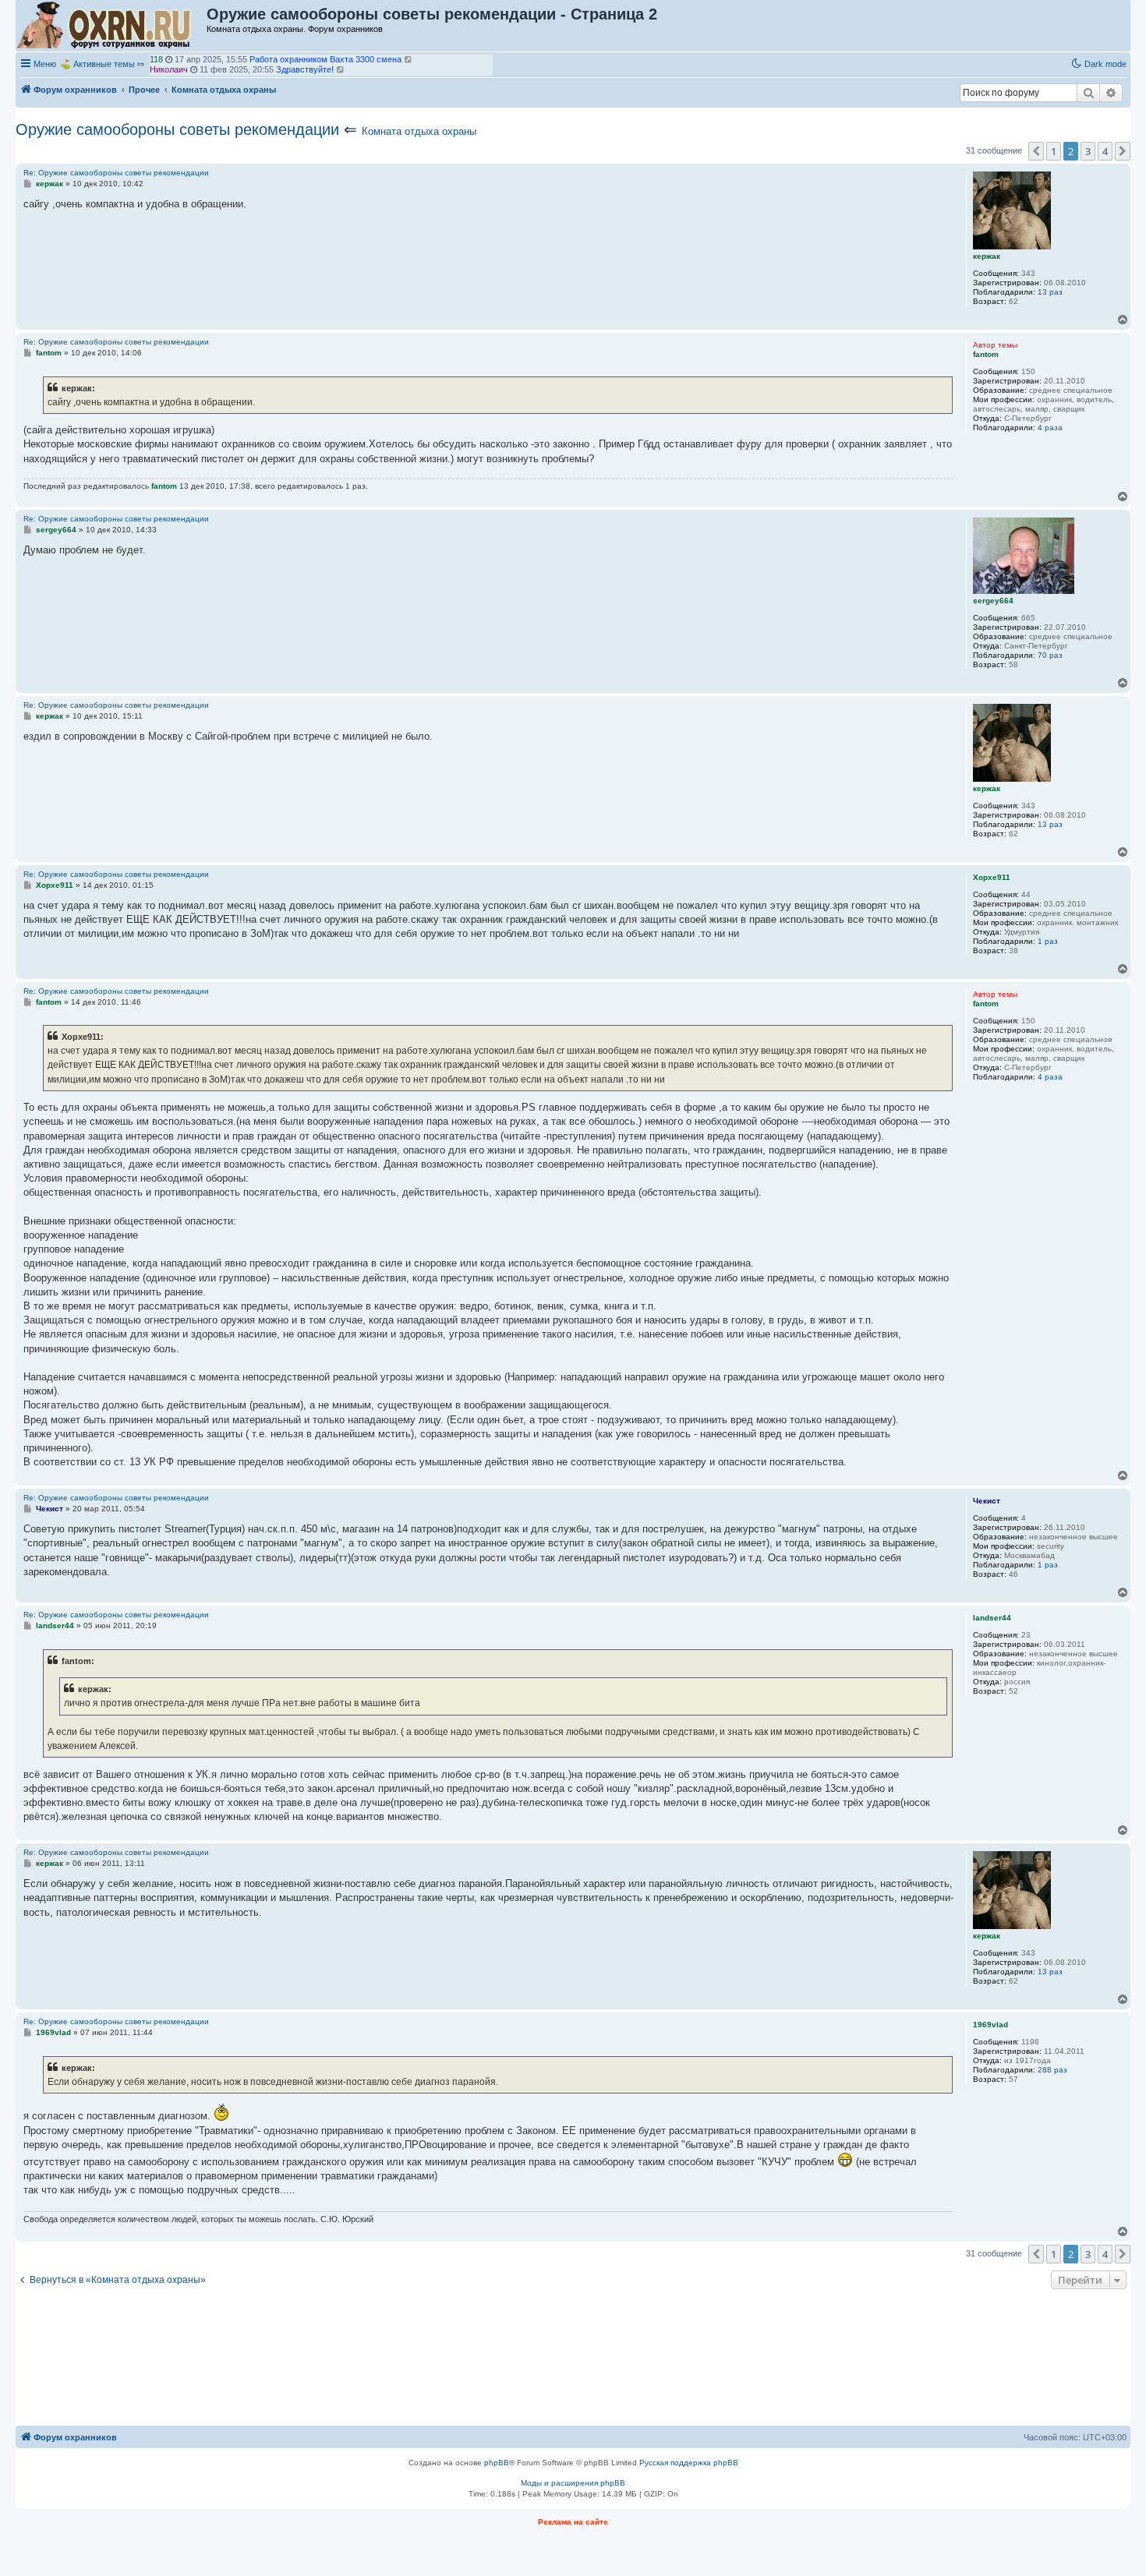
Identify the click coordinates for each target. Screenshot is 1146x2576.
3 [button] (1088, 151)
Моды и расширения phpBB (573, 2483)
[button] (1036, 151)
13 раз (1050, 292)
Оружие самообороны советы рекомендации (177, 129)
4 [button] (1105, 151)
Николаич (169, 62)
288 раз (1052, 2070)
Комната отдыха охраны (419, 131)
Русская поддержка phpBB (689, 2463)
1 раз (1048, 941)
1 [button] (1054, 151)
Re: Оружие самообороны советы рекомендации (116, 173)
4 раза (1050, 428)
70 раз (1050, 655)
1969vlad (167, 72)
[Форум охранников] (112, 26)
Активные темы (104, 64)
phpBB (497, 2463)
